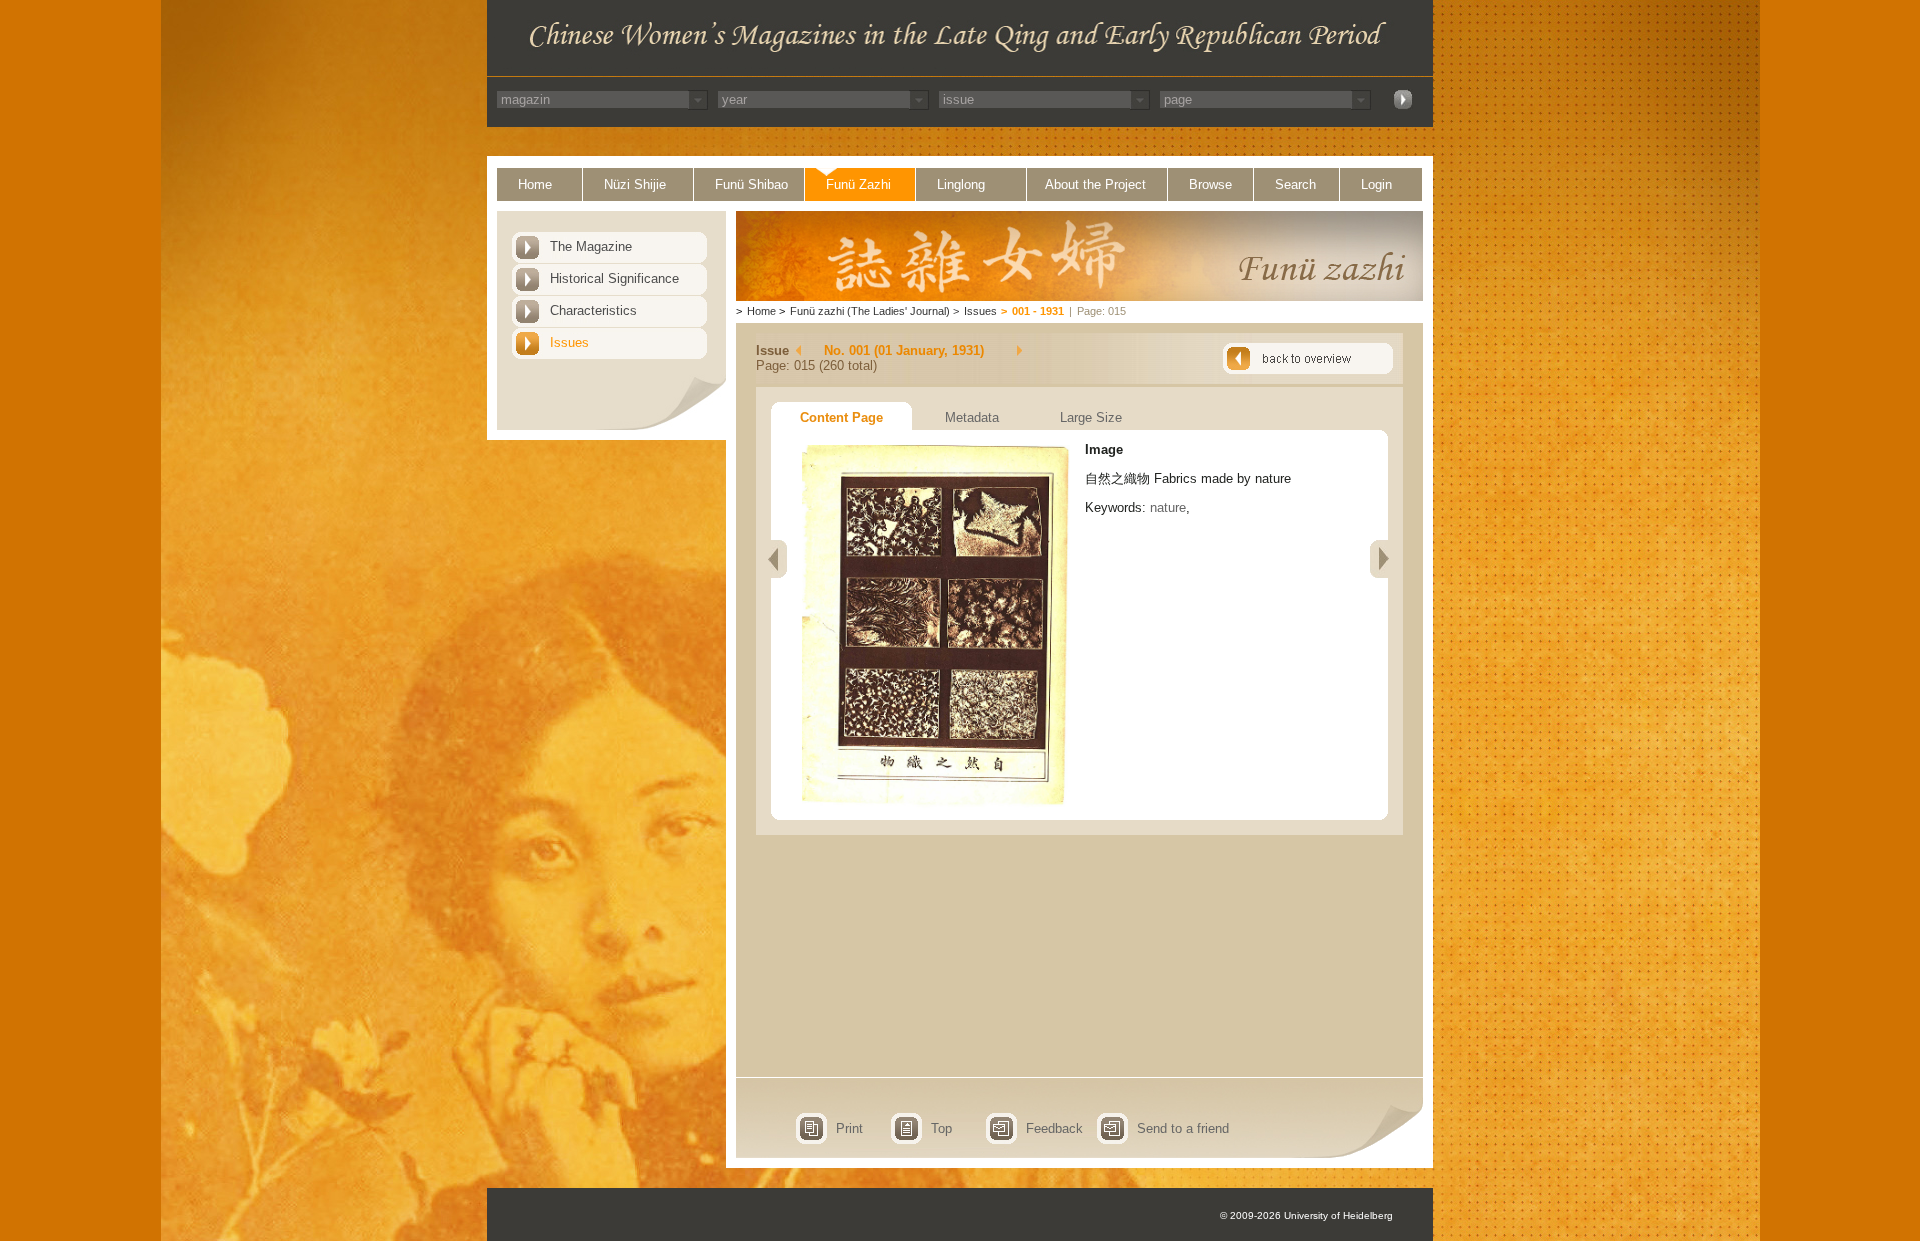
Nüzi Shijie (635, 184)
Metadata (972, 417)
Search (1295, 184)
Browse (1210, 184)
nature (1168, 507)
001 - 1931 (1038, 311)
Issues (569, 342)
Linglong (961, 184)
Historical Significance (614, 278)
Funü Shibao (751, 184)
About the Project (1095, 184)
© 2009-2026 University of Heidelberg (1306, 1215)
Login (1376, 184)
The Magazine (591, 246)
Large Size (1091, 417)
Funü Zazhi (858, 184)
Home (535, 184)
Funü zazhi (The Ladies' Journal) (870, 311)
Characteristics (593, 310)
